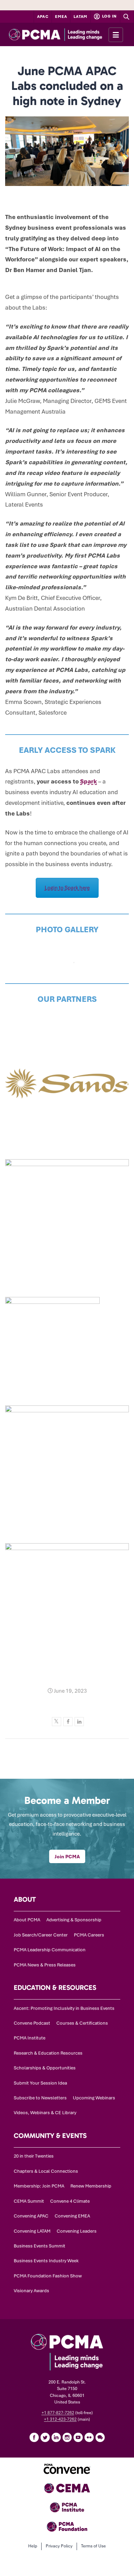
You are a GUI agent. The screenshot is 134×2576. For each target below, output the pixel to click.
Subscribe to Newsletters (40, 2098)
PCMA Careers (89, 1935)
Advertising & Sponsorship (74, 1920)
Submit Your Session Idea (40, 2083)
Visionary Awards (31, 2291)
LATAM (80, 17)
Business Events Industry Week (46, 2261)
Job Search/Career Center (41, 1935)
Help (33, 2546)
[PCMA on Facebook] (34, 2437)
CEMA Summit (29, 2201)
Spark (88, 781)
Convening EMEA (72, 2216)
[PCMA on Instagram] (67, 2437)
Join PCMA (67, 1857)
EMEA (61, 17)
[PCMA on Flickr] (89, 2437)
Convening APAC (31, 2216)
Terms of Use (93, 2546)
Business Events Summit (40, 2246)
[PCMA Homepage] (67, 34)
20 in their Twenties (34, 2156)
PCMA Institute (30, 2038)
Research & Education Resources (48, 2053)
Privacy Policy (59, 2546)
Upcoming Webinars (94, 2098)
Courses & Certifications (82, 2023)
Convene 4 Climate (70, 2201)
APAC (43, 17)
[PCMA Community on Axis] (100, 2437)
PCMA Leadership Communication (50, 1950)
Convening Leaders (77, 2231)
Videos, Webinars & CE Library (45, 2113)
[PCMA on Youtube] (78, 2437)
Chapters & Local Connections (46, 2171)
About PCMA (27, 1920)
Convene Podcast (32, 2023)
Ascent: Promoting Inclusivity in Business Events (64, 2008)
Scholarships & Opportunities (45, 2068)
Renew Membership (91, 2186)
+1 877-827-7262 (58, 2413)
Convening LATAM (32, 2231)
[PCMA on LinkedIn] (56, 2437)
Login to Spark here (67, 888)
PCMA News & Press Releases (45, 1965)
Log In (109, 16)
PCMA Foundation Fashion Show (48, 2276)
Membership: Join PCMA (39, 2186)
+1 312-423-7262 (60, 2419)
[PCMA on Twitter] (45, 2437)
